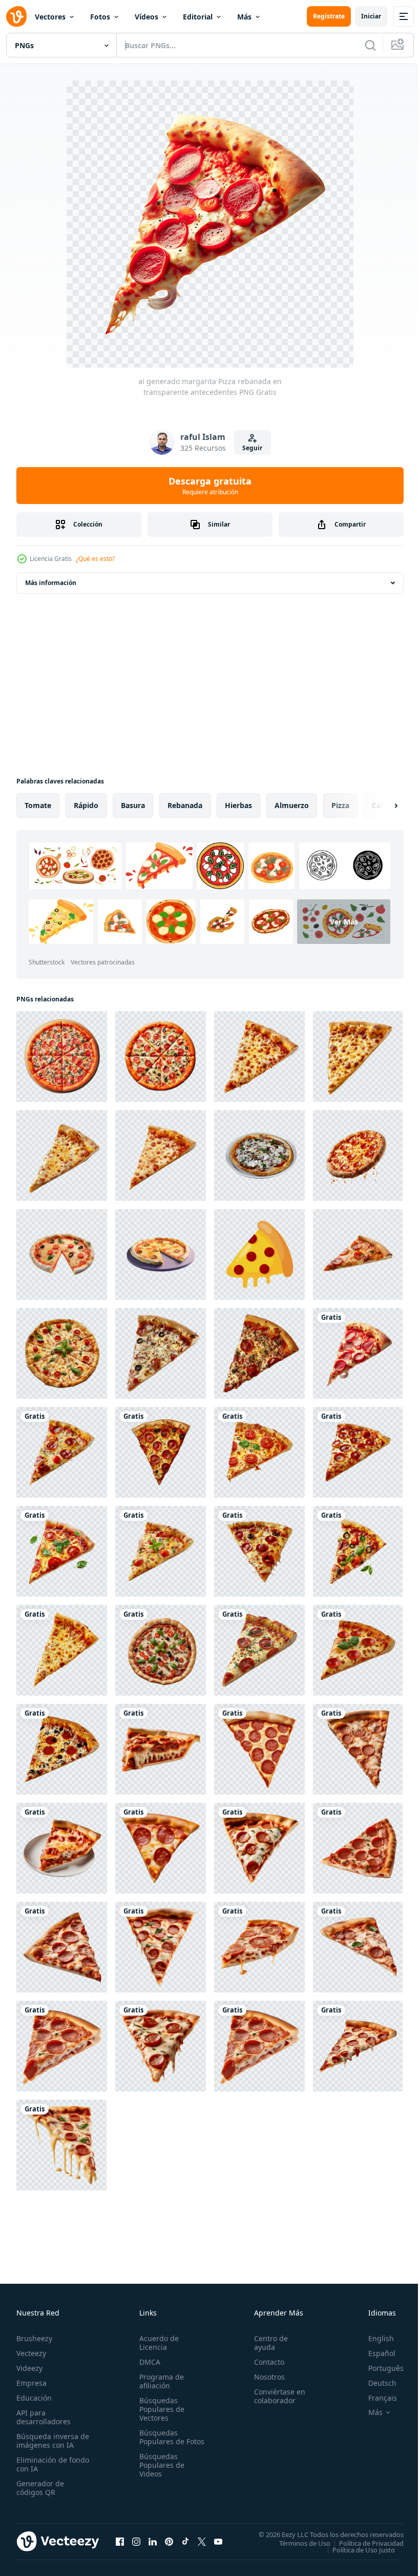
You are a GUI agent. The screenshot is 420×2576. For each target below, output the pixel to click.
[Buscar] (370, 45)
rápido (86, 805)
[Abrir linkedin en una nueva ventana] (153, 2541)
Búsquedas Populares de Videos (160, 2474)
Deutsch (375, 2383)
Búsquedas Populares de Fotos (160, 2441)
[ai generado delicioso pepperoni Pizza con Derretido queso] (358, 1155)
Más (244, 17)
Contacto (265, 2362)
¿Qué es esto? (95, 559)
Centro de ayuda (266, 2343)
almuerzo (292, 805)
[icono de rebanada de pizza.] (259, 1254)
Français (375, 2398)
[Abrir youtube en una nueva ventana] (218, 2541)
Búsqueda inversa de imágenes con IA (50, 2441)
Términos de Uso (297, 2543)
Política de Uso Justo (356, 2549)
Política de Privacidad (364, 2543)
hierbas (238, 805)
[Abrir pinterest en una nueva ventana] (169, 2541)
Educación (34, 2398)
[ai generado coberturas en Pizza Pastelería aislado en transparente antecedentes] (161, 1650)
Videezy (29, 2368)
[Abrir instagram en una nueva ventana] (136, 2541)
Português (378, 2368)
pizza (340, 805)
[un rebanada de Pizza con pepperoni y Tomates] (358, 1254)
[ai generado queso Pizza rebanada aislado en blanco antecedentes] (259, 1056)
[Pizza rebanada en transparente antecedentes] (62, 1452)
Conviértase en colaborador (275, 2396)
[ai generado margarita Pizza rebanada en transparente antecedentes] (358, 1353)
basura (133, 805)
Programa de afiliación (160, 2381)
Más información (51, 583)
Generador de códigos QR (40, 2488)
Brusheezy (34, 2338)
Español (374, 2353)
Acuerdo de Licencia (157, 2343)
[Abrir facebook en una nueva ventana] (120, 2541)
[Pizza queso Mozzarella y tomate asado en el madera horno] (259, 1155)
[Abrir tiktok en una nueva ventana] (185, 2541)
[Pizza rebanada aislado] (62, 1353)
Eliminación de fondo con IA (42, 2464)
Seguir (252, 448)
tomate (38, 805)
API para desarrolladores (44, 2417)
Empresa (31, 2383)
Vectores (50, 17)
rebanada (185, 805)
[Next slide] (380, 806)
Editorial (198, 17)
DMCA (148, 2362)
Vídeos (146, 17)
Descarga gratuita (210, 486)
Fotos (100, 17)
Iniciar (371, 16)
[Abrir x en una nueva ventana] (202, 2541)
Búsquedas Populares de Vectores (160, 2409)
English (373, 2338)
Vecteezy (31, 2353)
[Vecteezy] (16, 16)
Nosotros (265, 2377)
